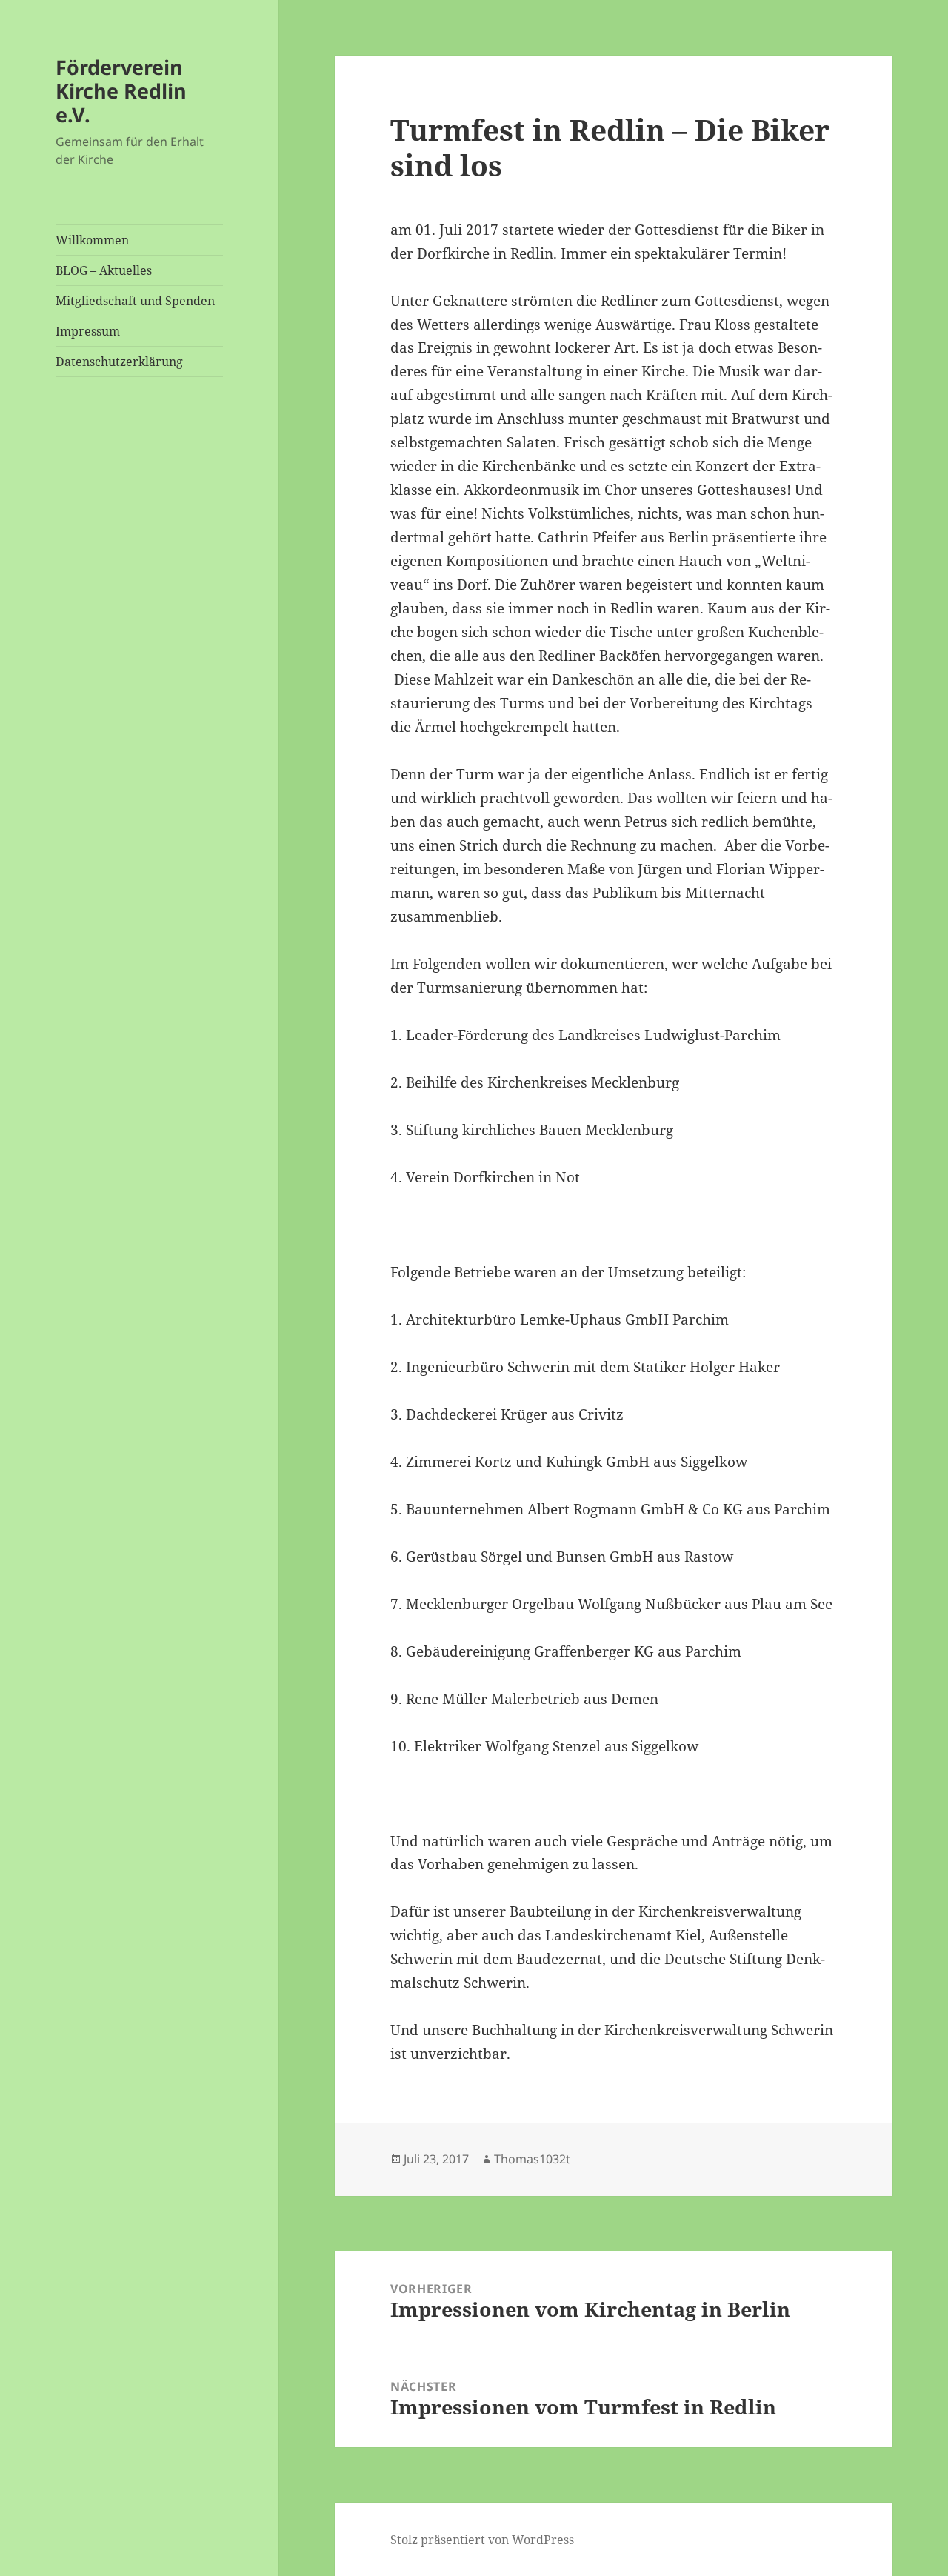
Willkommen (92, 240)
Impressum (88, 331)
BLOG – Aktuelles (104, 270)
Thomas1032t (532, 2159)
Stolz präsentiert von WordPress (482, 2540)
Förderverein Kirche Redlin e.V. (121, 91)
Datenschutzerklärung (119, 362)
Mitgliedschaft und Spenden (135, 301)
